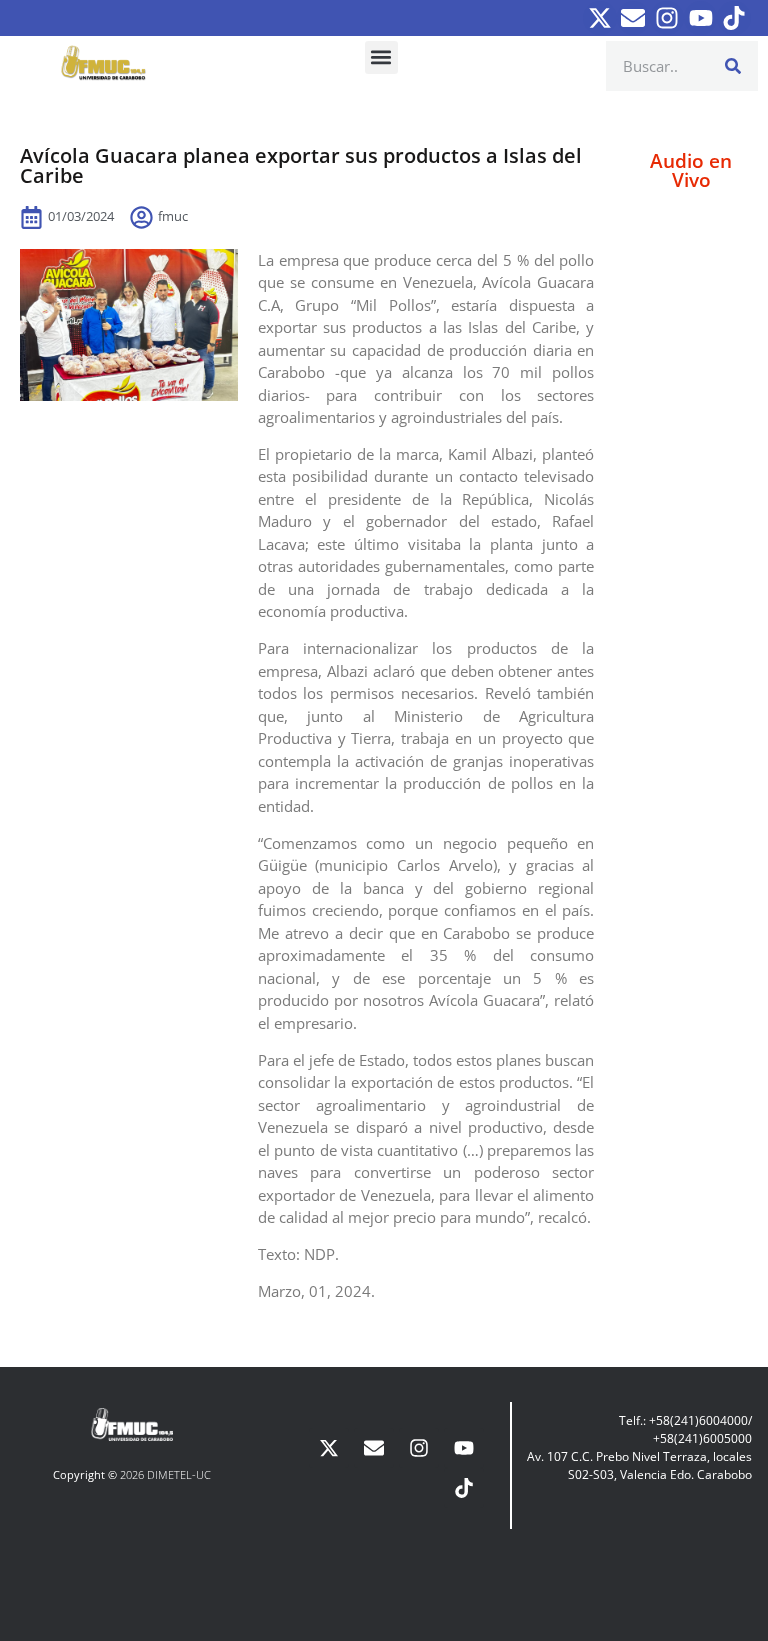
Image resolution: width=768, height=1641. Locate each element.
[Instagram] (667, 18)
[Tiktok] (734, 18)
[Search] (733, 66)
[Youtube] (701, 18)
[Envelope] (634, 18)
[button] (381, 57)
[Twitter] (600, 18)
